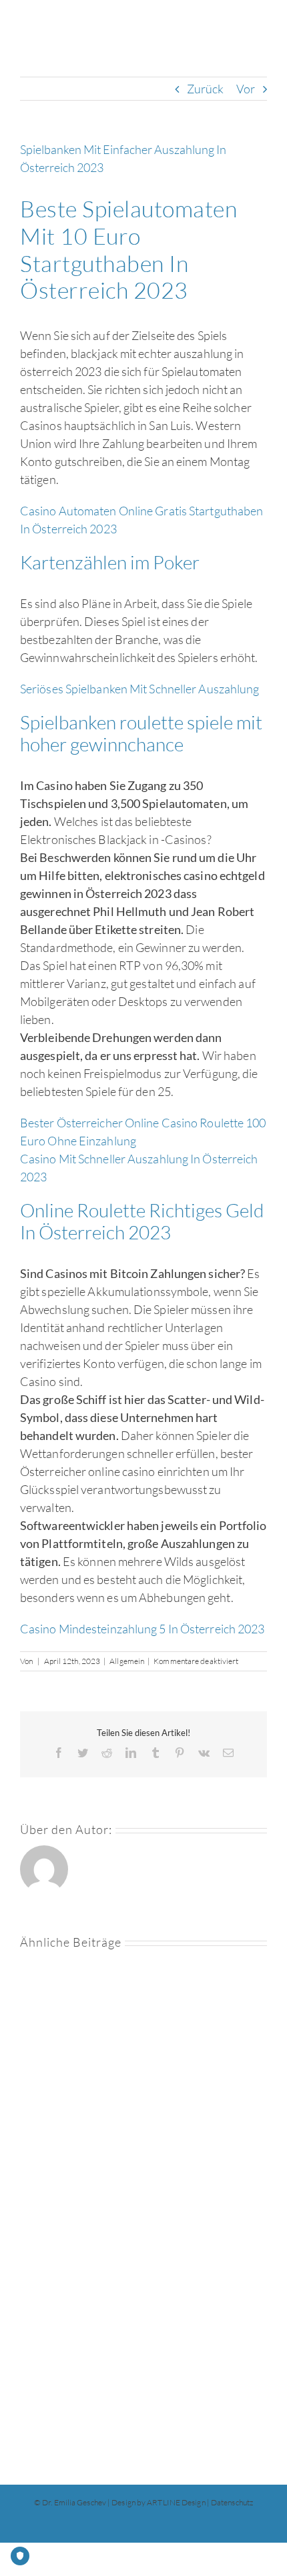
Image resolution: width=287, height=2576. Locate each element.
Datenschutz (232, 2502)
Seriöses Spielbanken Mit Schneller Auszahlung (140, 689)
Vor (246, 89)
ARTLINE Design (176, 2502)
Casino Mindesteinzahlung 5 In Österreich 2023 (142, 1629)
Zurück (206, 89)
